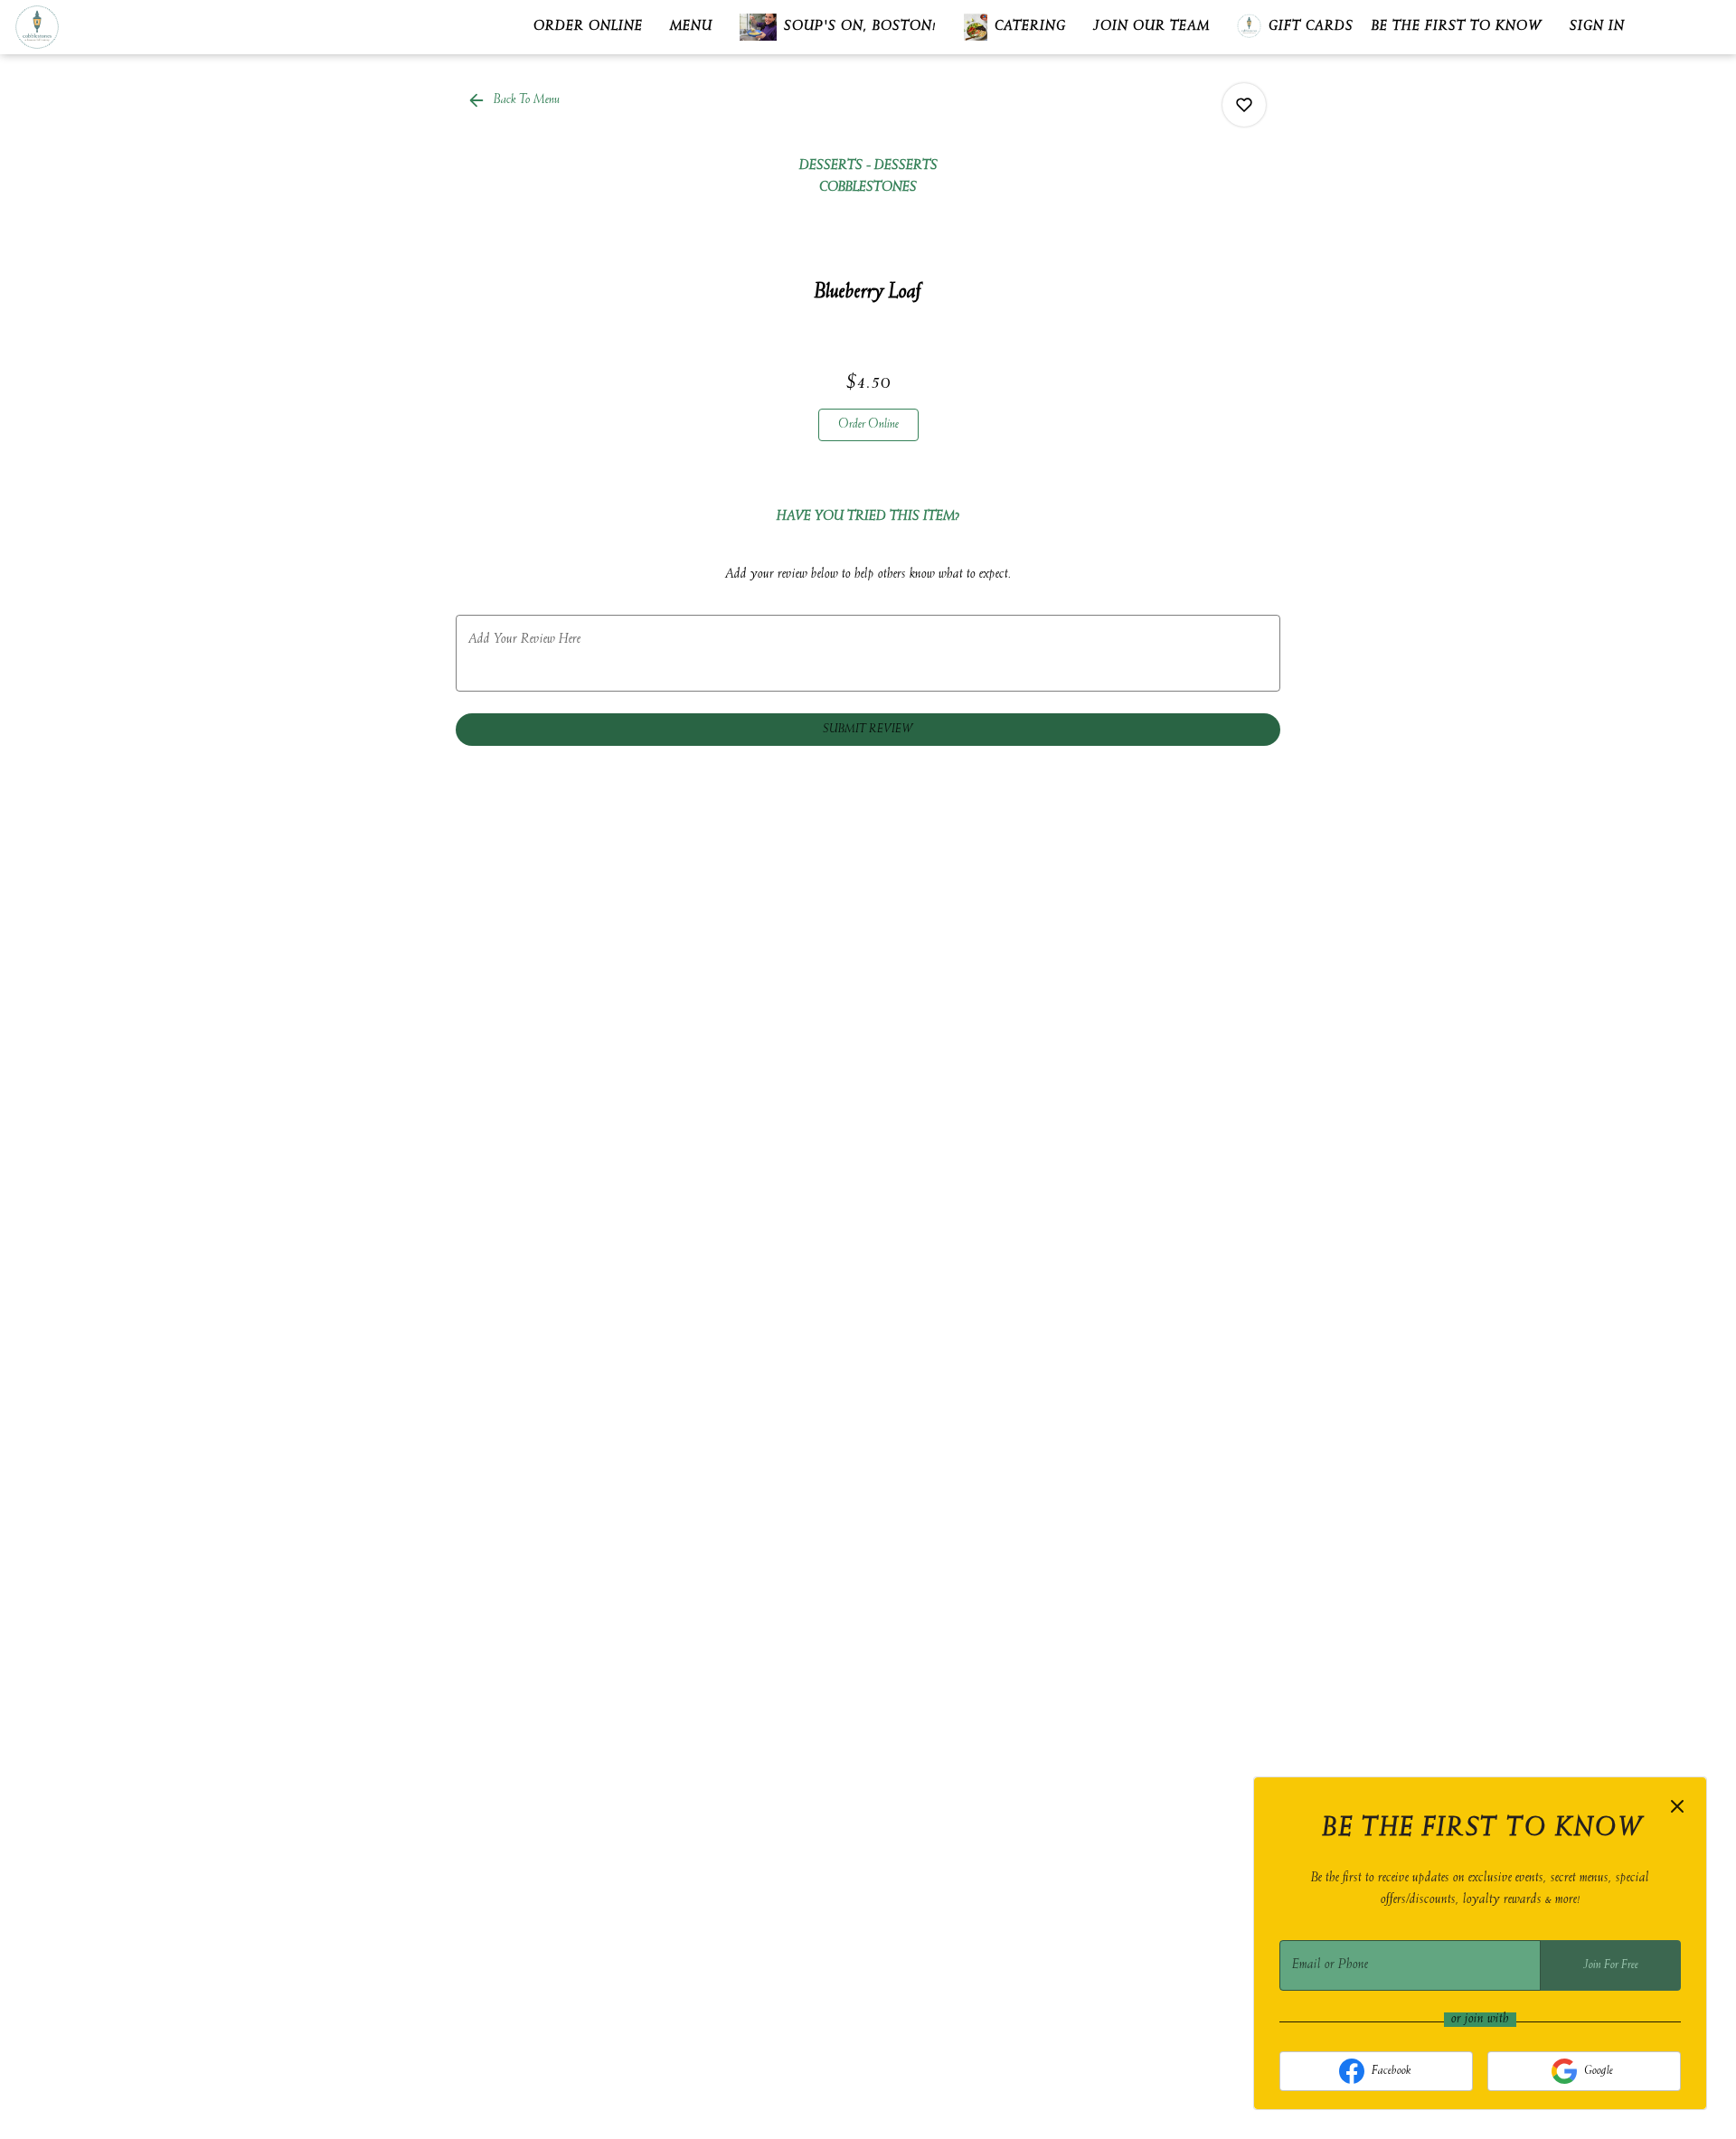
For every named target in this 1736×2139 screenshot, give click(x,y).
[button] (515, 100)
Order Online (588, 27)
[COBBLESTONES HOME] (96, 27)
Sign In (1597, 27)
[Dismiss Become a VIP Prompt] (1677, 1806)
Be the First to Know (1457, 27)
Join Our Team (1151, 27)
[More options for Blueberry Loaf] (1244, 105)
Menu (691, 27)
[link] (868, 425)
